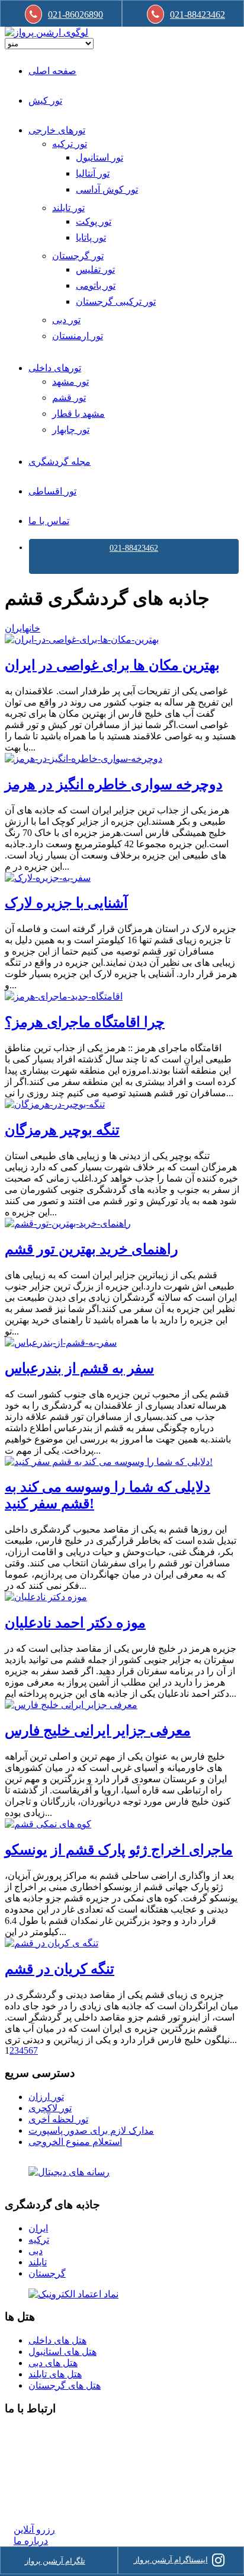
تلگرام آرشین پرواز (55, 2561)
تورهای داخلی (55, 368)
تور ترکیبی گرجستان (116, 301)
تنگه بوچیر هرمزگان (62, 1130)
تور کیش (45, 100)
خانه (33, 628)
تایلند (38, 2262)
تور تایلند (68, 208)
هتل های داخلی (57, 2340)
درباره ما (31, 2541)
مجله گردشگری (60, 462)
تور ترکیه (70, 144)
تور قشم (69, 398)
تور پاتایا (91, 237)
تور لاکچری (50, 2108)
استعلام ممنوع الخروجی (75, 2142)
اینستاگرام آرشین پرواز (171, 2560)
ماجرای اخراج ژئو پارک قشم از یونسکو (119, 1850)
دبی (36, 2251)
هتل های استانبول (62, 2352)
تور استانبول (99, 157)
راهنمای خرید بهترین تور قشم (91, 1249)
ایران (15, 628)
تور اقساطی (52, 491)
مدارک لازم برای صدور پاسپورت (91, 2130)
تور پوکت (94, 221)
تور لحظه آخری (58, 2119)
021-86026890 (76, 15)
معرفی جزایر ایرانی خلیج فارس (98, 1731)
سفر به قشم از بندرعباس (79, 1368)
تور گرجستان (78, 256)
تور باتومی (96, 285)
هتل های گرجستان (65, 2385)
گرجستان (47, 2273)
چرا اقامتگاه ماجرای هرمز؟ (85, 1022)
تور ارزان (46, 2097)
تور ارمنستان (78, 336)
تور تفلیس (95, 269)
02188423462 (40, 2432)
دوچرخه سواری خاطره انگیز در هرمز (114, 784)
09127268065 (40, 2474)
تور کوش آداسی (107, 189)
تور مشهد (70, 382)
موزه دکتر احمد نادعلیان (75, 1623)
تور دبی (66, 320)
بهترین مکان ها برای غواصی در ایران (112, 665)
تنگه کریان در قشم (60, 1969)
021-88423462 (134, 548)
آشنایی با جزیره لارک (66, 903)
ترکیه (39, 2240)
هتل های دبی (53, 2363)
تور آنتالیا (93, 173)
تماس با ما (49, 521)
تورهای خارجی (57, 130)
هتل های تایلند (55, 2374)
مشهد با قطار (78, 414)
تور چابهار (71, 430)
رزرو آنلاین (34, 2529)
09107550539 (40, 2486)
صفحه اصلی (52, 71)
